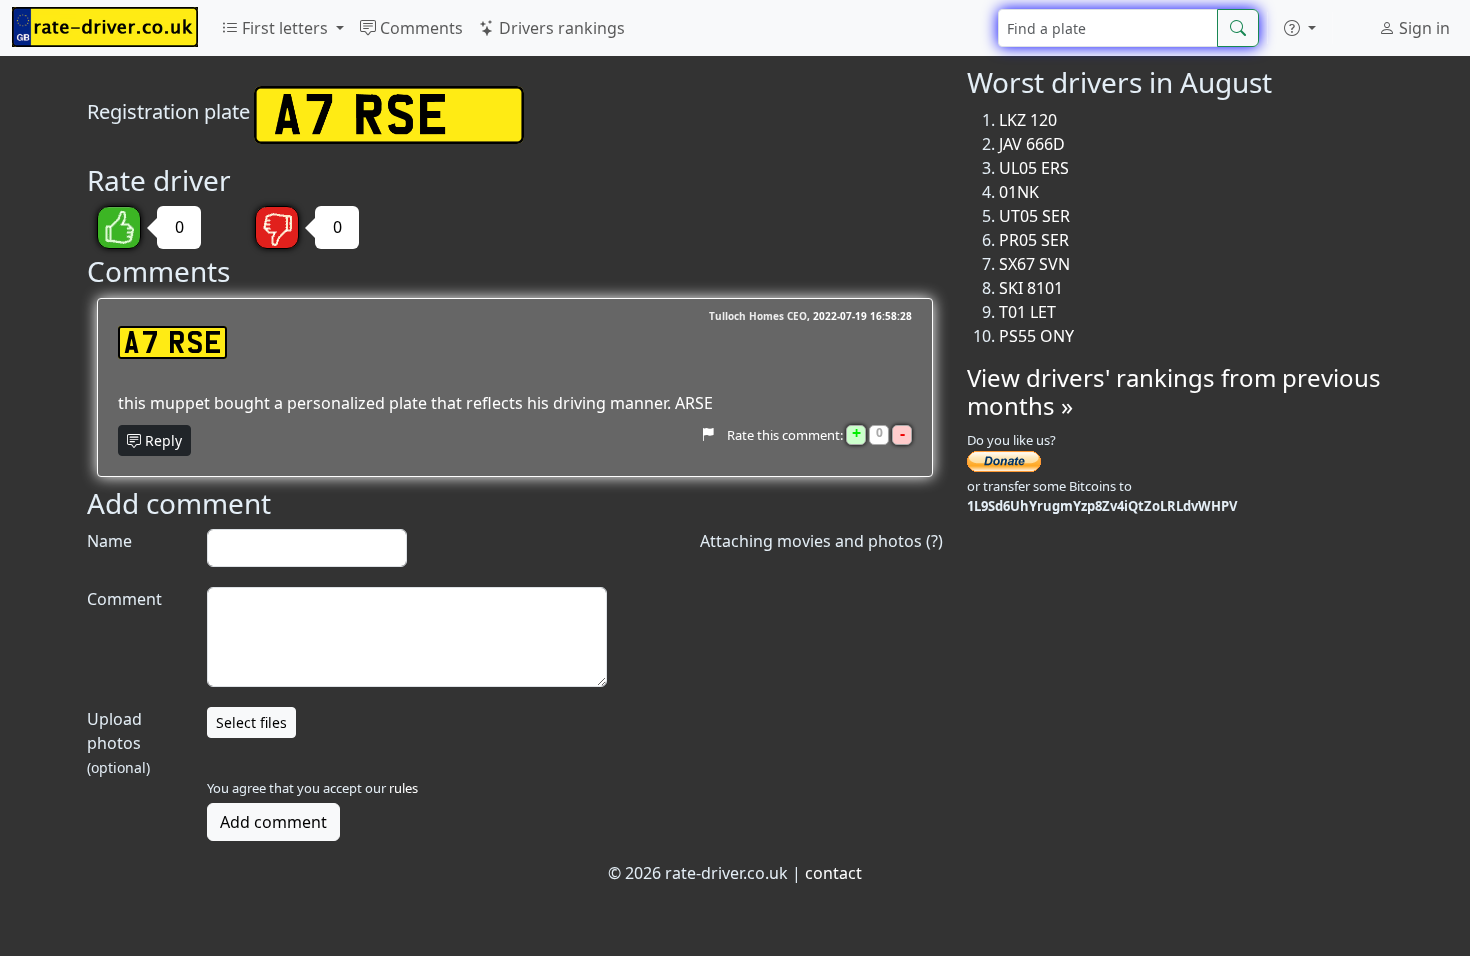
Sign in (1422, 28)
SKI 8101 (1031, 288)
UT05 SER (1034, 216)
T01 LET (1027, 312)
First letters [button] (285, 28)
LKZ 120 (1028, 120)
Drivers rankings (560, 28)
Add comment (273, 822)
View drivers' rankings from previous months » (1174, 392)
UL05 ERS (1034, 168)
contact (833, 873)
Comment (124, 599)
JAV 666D (1032, 144)
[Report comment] (707, 435)
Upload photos (118, 742)
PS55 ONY (1036, 336)
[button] (1300, 28)
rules (403, 788)
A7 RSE (172, 342)
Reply (161, 440)
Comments (419, 28)
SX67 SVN (1034, 264)
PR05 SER (1034, 240)
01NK (1019, 192)
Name (109, 541)
